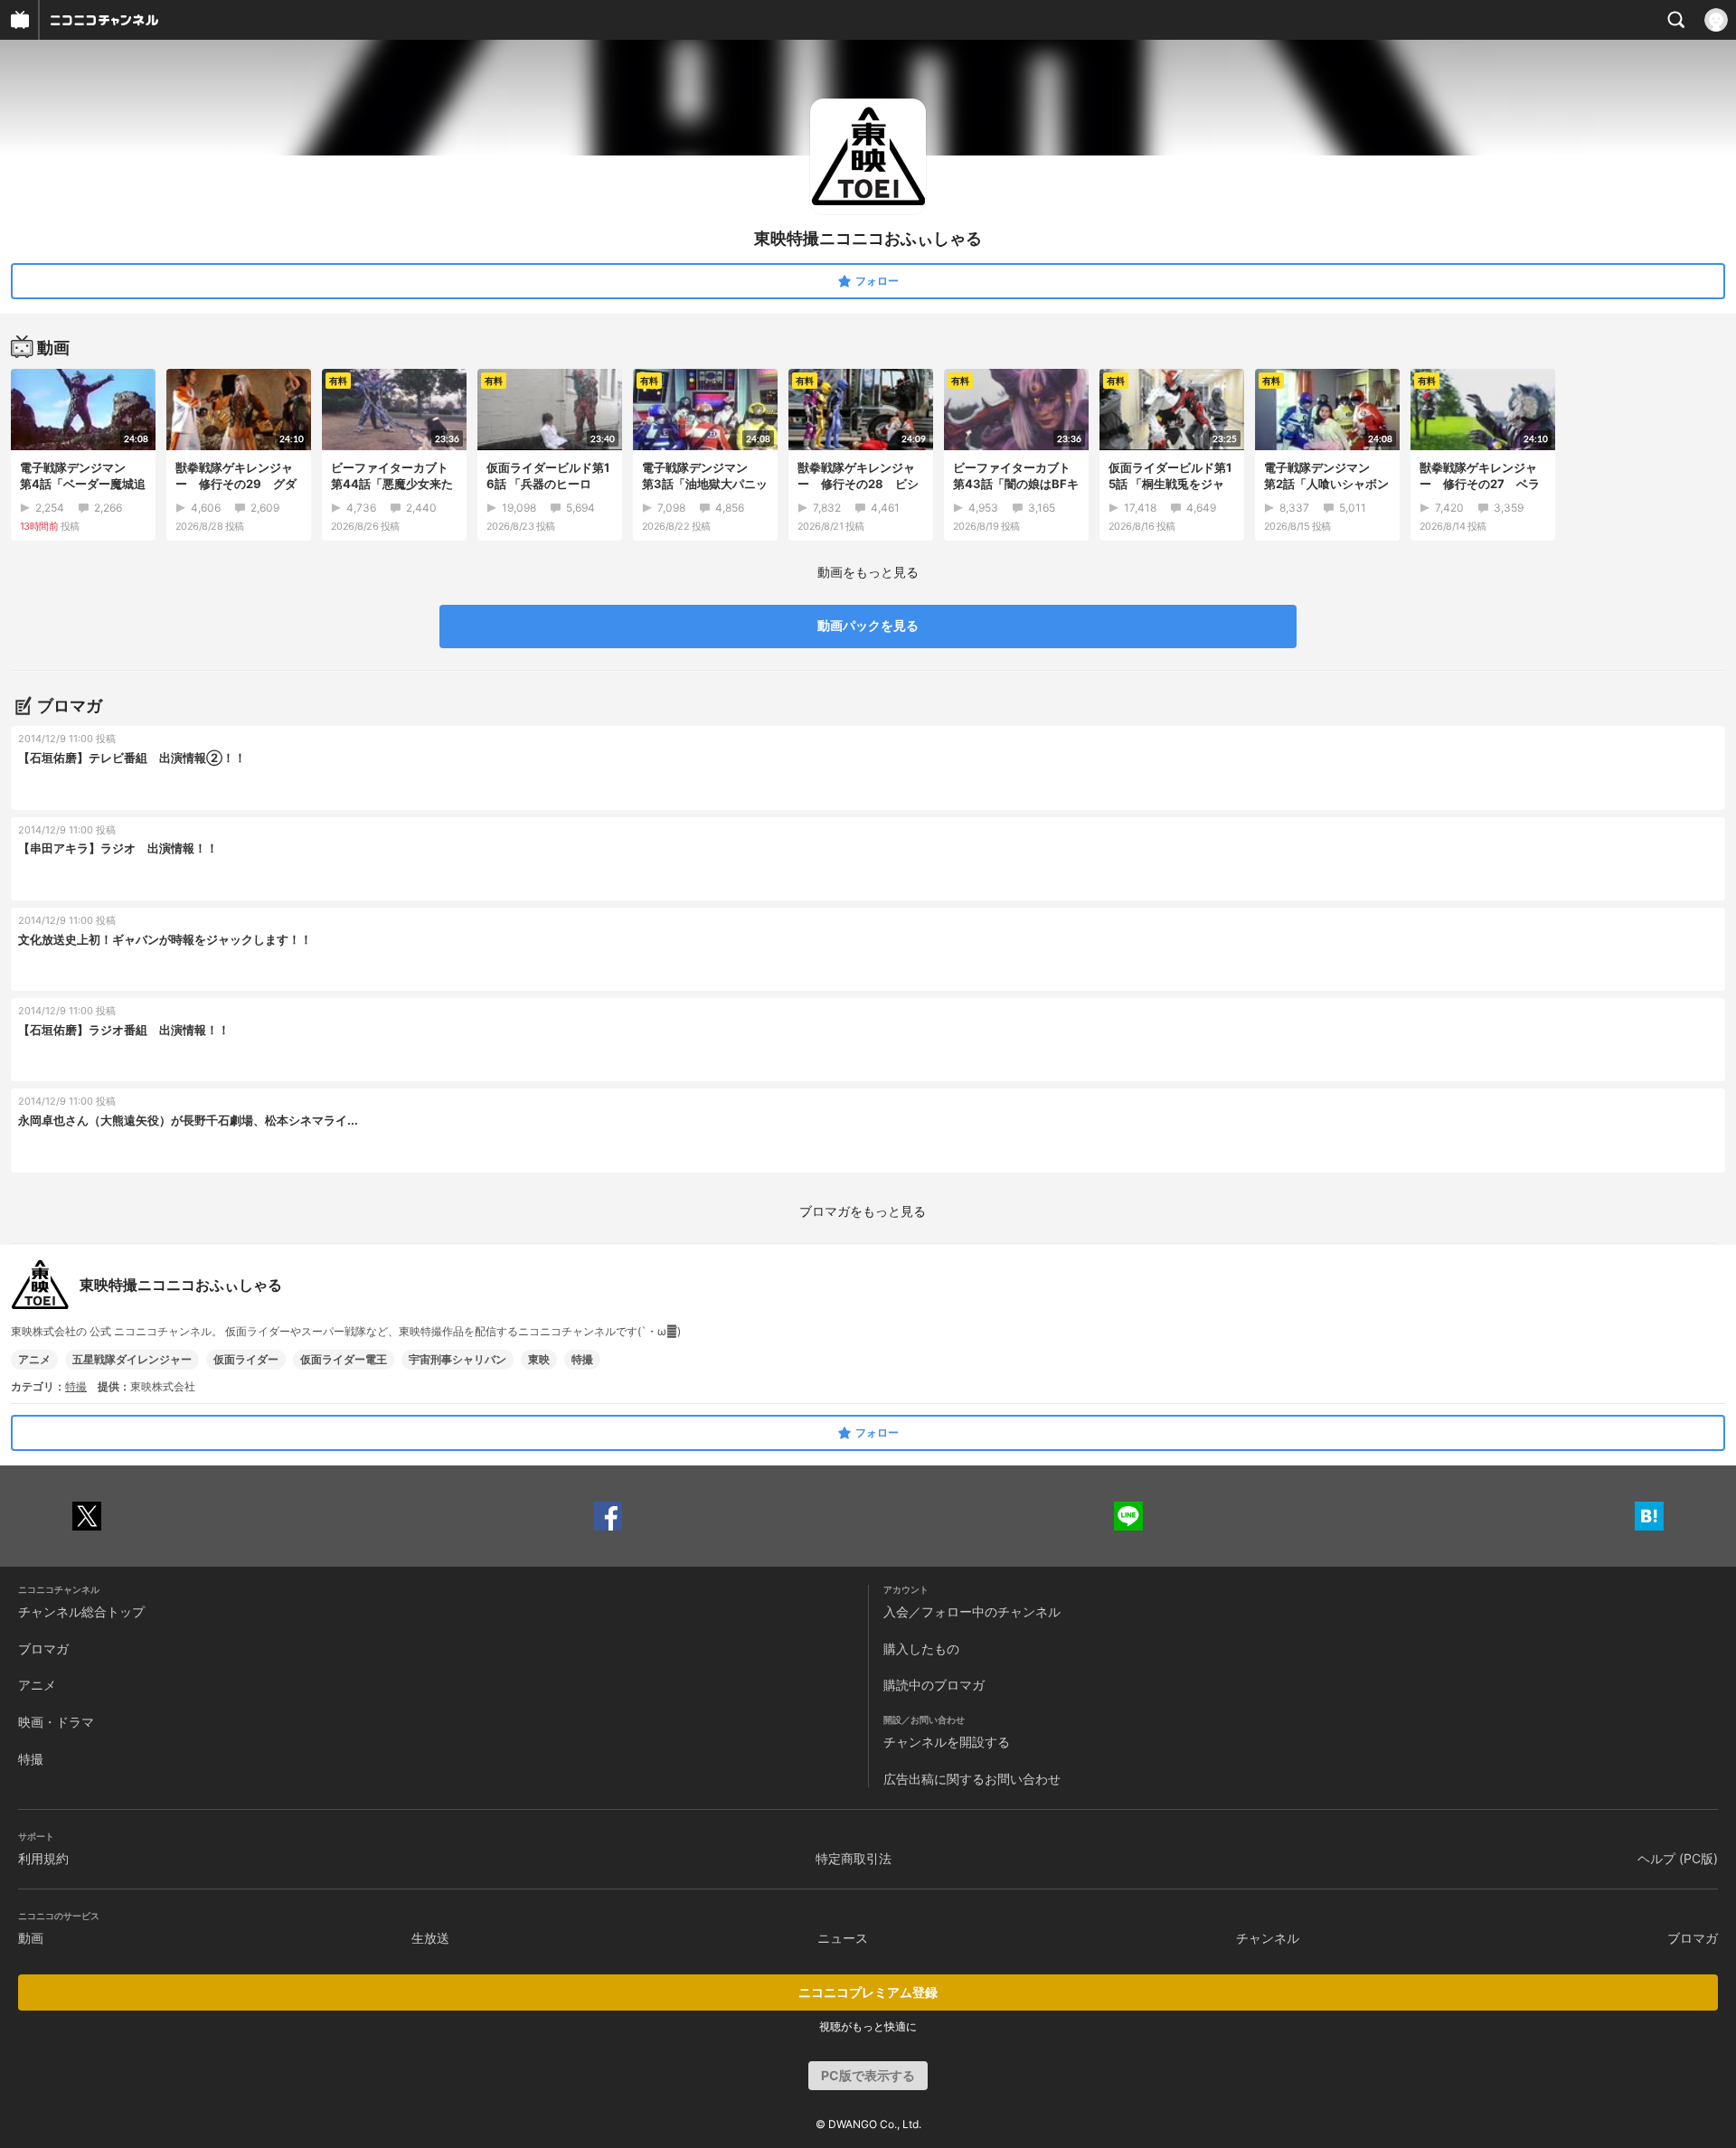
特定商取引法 (854, 1858)
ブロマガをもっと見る (863, 1211)
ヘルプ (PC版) (1678, 1858)
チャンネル (1268, 1938)
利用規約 (43, 1858)
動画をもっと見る (868, 572)
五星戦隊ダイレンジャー (132, 1359)
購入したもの (921, 1649)
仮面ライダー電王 (344, 1359)
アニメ (34, 1359)
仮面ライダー (246, 1359)
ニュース (843, 1938)
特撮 (582, 1359)
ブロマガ (43, 1649)
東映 (539, 1359)
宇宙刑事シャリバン (458, 1359)
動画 (31, 1938)
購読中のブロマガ (934, 1685)
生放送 (430, 1938)
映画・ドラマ (56, 1722)
